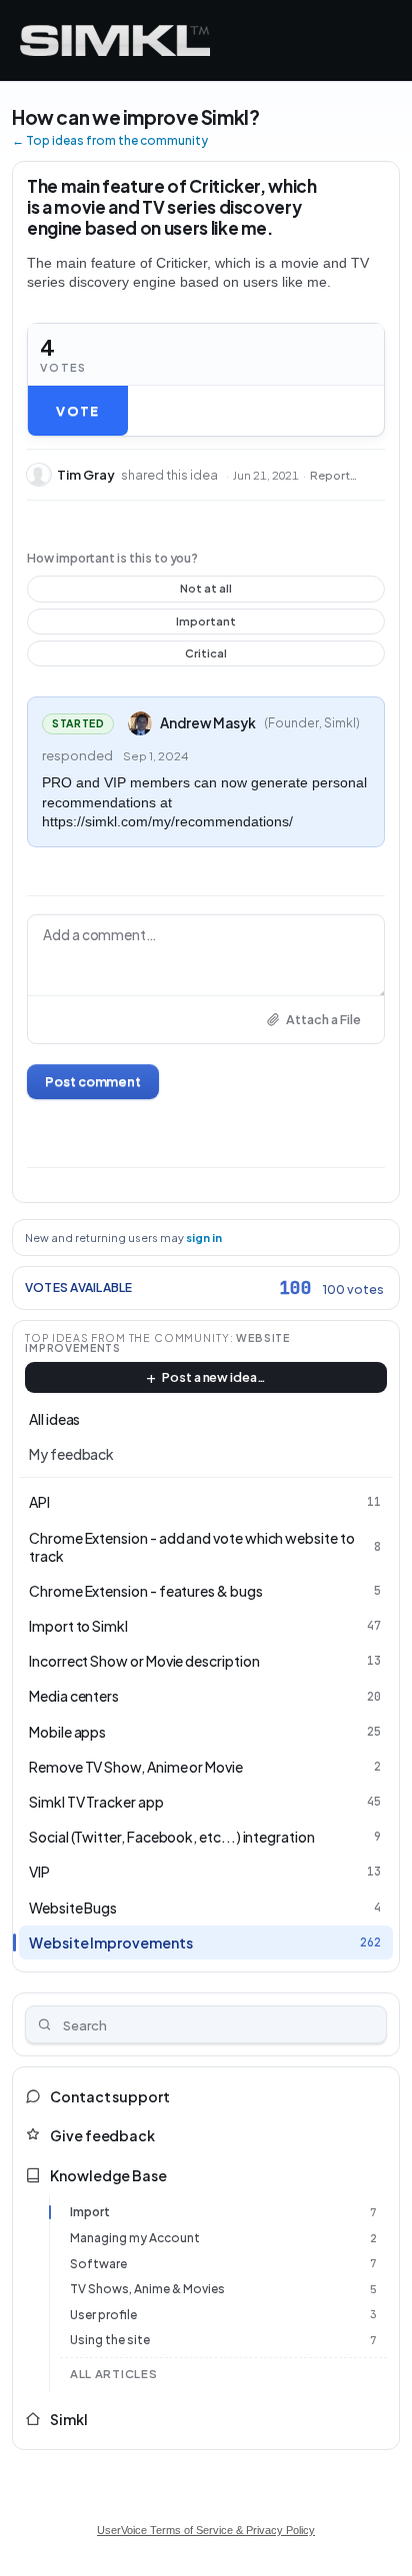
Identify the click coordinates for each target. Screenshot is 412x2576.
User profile (103, 2315)
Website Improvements (111, 1942)
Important (206, 625)
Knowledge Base (108, 2175)
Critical (206, 656)
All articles (113, 2374)
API (39, 1502)
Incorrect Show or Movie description (144, 1661)
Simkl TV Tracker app (96, 1802)
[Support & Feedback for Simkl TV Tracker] (115, 40)
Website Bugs (73, 1908)
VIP (39, 1872)
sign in (204, 1238)
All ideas (54, 1419)
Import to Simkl (78, 1626)
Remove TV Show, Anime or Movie (136, 1767)
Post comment (93, 1081)
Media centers (74, 1696)
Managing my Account (135, 2238)
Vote (77, 411)
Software (98, 2264)
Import (90, 2212)
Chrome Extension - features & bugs (146, 1591)
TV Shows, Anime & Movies (147, 2289)
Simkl (69, 2419)
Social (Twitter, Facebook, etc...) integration (172, 1837)
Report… (333, 475)
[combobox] (206, 2024)
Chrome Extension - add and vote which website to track (192, 1547)
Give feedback (102, 2135)
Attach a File (323, 1019)
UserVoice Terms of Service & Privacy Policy (206, 2530)
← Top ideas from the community (110, 140)
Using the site (110, 2340)
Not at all (206, 592)
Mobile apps (67, 1732)
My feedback (71, 1454)
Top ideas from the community (127, 1337)
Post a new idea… (214, 1377)
